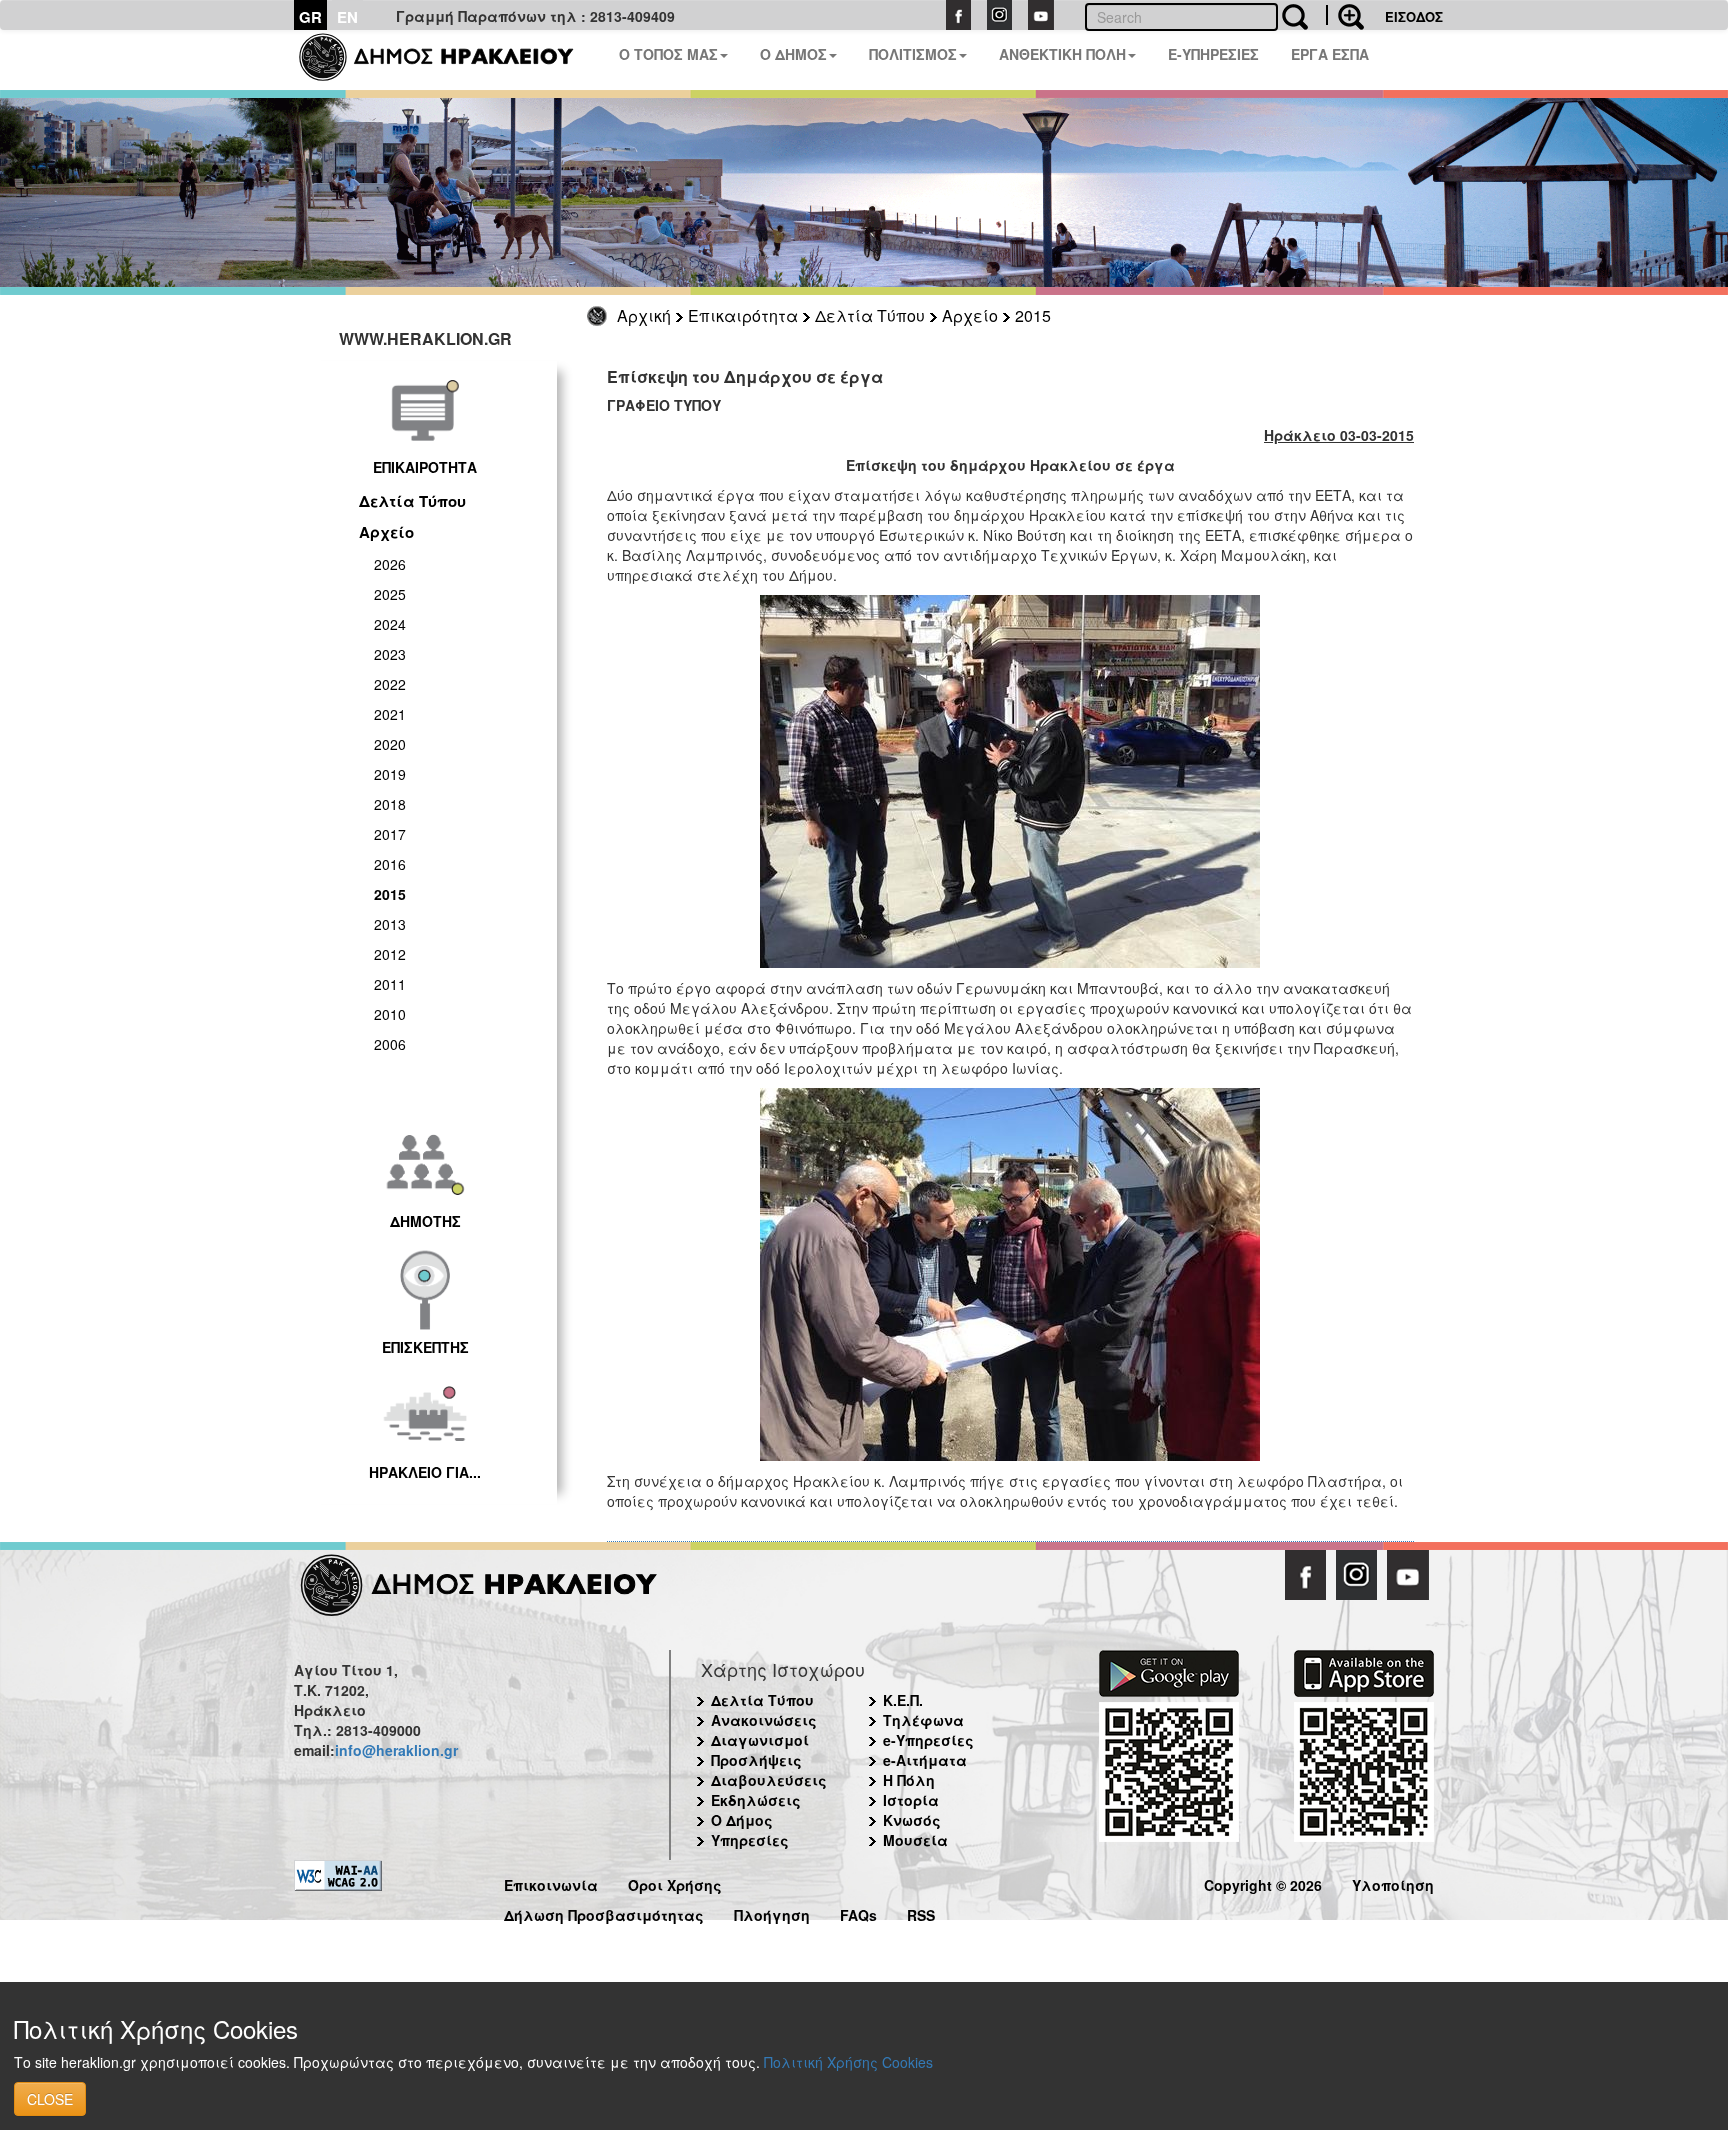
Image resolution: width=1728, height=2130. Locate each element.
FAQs (858, 1912)
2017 (390, 834)
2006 (390, 1044)
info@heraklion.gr (396, 1750)
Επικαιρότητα (743, 315)
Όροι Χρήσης (675, 1882)
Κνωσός (912, 1820)
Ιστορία (911, 1800)
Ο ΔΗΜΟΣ (793, 54)
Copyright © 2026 (1263, 1882)
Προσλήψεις (756, 1760)
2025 (390, 594)
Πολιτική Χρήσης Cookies (848, 2062)
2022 (390, 684)
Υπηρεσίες (750, 1840)
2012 (390, 954)
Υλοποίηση (1393, 1882)
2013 (390, 924)
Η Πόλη (909, 1780)
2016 (390, 864)
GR (310, 17)
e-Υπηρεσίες (928, 1740)
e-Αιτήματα (925, 1760)
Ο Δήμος (742, 1820)
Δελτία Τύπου (870, 315)
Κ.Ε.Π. (903, 1700)
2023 (390, 654)
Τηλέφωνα (923, 1720)
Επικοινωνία (551, 1882)
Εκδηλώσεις (756, 1800)
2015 (1033, 315)
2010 (390, 1014)
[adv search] (1345, 15)
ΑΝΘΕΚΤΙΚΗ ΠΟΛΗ (1062, 54)
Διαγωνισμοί (760, 1740)
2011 (390, 984)
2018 (390, 804)
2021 (390, 714)
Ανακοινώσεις (764, 1720)
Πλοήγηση (772, 1912)
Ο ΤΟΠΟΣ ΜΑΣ (668, 54)
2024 (390, 624)
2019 (390, 774)
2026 (390, 564)
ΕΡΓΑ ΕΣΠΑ (1330, 54)
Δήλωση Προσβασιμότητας (604, 1912)
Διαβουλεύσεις (769, 1780)
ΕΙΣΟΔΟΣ (1414, 16)
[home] (448, 60)
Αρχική (644, 315)
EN (347, 17)
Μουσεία (915, 1840)
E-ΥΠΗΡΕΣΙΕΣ (1213, 54)
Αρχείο (970, 315)
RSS (921, 1912)
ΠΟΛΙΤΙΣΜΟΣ (913, 54)
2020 (390, 744)
